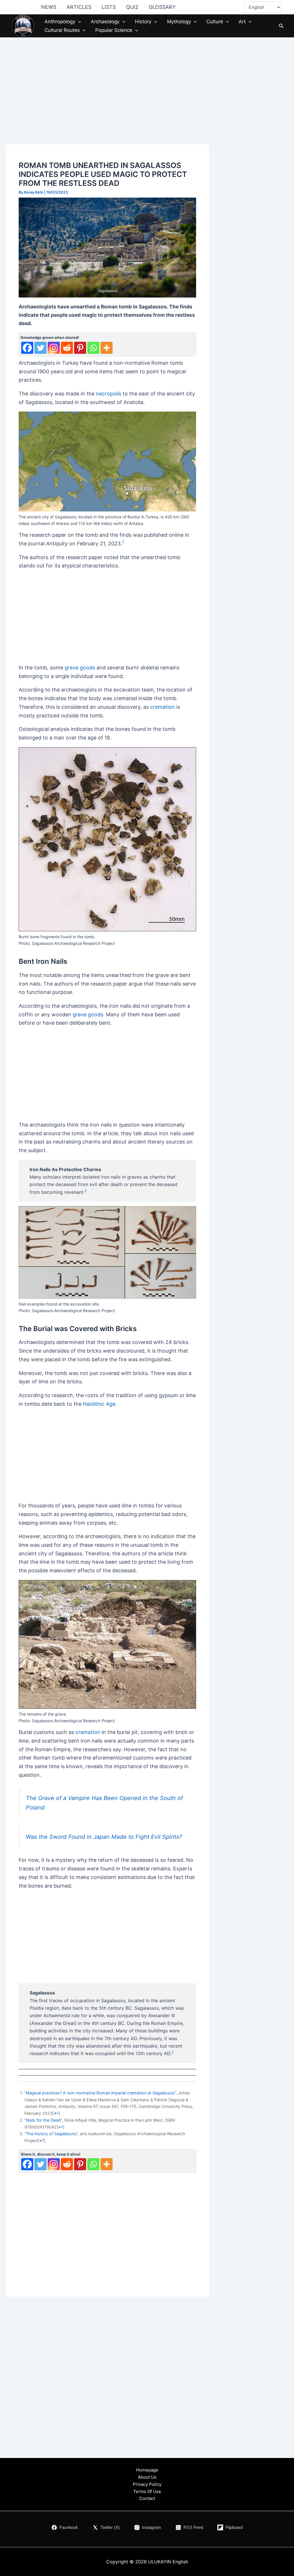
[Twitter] (40, 348)
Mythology (179, 22)
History (143, 22)
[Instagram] (54, 348)
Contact (147, 2498)
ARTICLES (79, 7)
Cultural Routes (62, 30)
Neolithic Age (99, 1404)
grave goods (80, 668)
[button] (78, 22)
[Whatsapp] (93, 348)
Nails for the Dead (43, 2120)
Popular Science (114, 30)
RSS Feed (193, 2527)
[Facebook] (27, 348)
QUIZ (132, 7)
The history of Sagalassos (51, 2134)
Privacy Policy (147, 2484)
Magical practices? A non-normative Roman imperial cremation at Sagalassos (100, 2093)
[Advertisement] (107, 101)
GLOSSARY (162, 7)
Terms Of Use (147, 2491)
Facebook (69, 2527)
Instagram (152, 2527)
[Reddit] (67, 348)
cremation (163, 707)
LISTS (109, 7)
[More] (107, 348)
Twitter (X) (110, 2527)
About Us (147, 2477)
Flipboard (234, 2527)
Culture (215, 22)
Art (242, 22)
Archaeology (105, 22)
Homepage (147, 2470)
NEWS (49, 7)
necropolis (109, 394)
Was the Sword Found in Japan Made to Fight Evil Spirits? (104, 1837)
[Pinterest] (80, 348)
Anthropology (60, 22)
